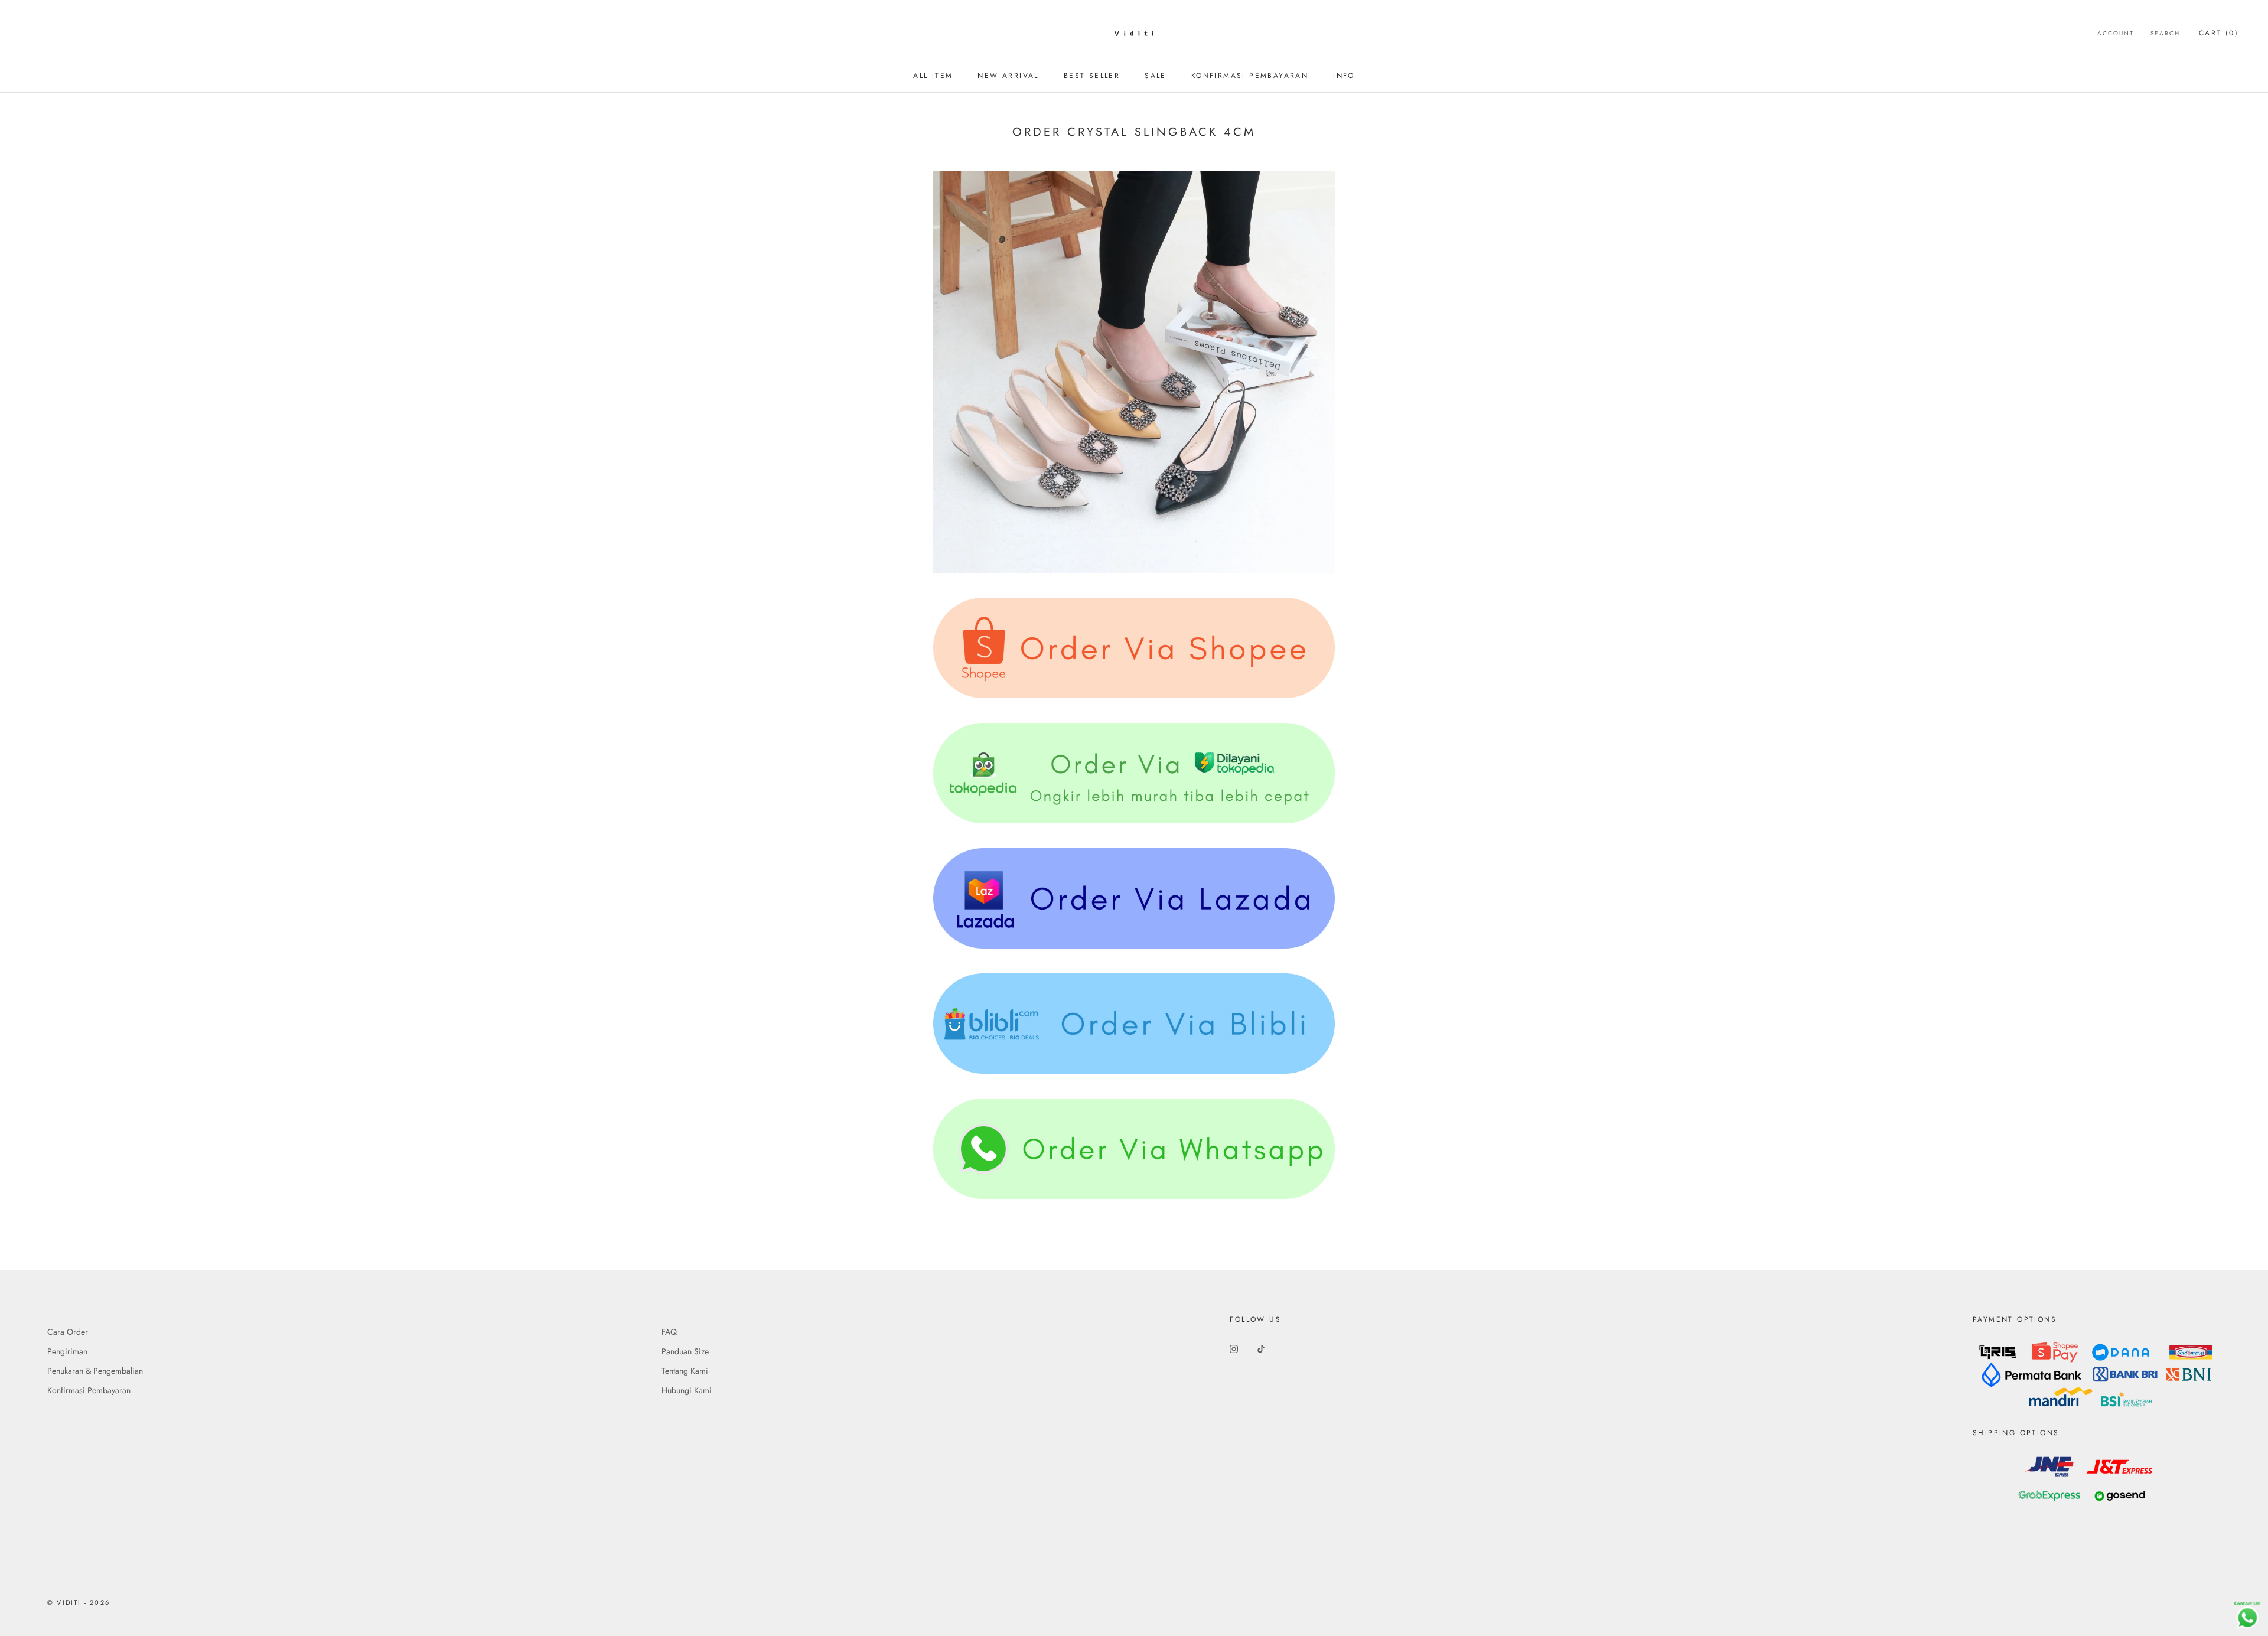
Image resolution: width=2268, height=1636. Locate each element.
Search (2165, 33)
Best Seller (1092, 76)
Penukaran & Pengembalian (95, 1371)
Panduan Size (685, 1351)
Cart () (2219, 33)
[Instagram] (1234, 1348)
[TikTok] (1261, 1348)
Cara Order (68, 1332)
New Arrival (1008, 76)
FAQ (669, 1332)
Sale (1156, 76)
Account (2116, 33)
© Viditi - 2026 (79, 1602)
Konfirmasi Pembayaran (1250, 76)
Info (1344, 76)
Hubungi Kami (687, 1390)
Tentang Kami (685, 1371)
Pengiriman (67, 1351)
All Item (933, 76)
